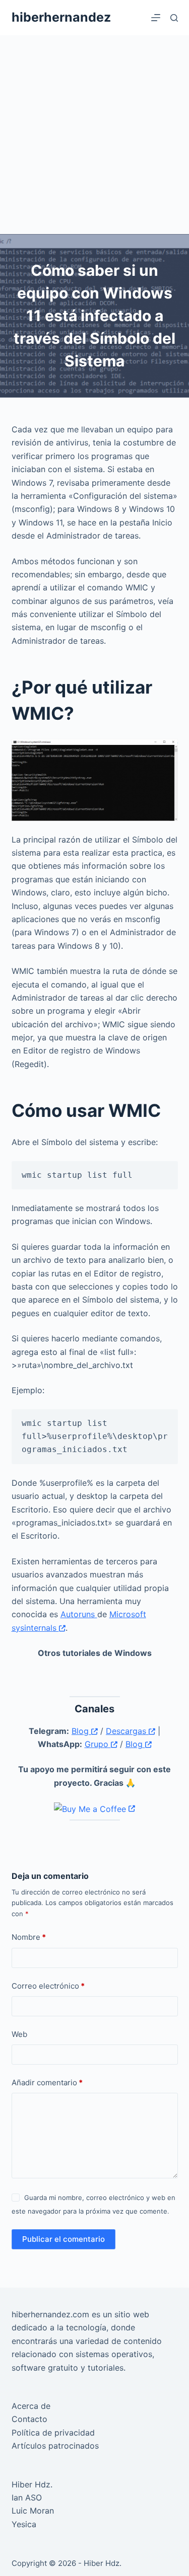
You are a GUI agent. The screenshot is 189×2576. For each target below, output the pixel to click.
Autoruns (79, 1614)
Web (19, 2034)
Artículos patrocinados (55, 2446)
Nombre (29, 1937)
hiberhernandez (61, 17)
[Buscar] (174, 18)
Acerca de (31, 2406)
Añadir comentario (47, 2082)
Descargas (127, 1731)
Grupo (98, 1744)
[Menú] (156, 18)
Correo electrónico (48, 1986)
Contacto (29, 2419)
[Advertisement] (94, 135)
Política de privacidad (53, 2433)
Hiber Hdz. (32, 2484)
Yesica (24, 2524)
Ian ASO (27, 2497)
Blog (81, 1731)
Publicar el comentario (64, 2239)
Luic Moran (33, 2511)
